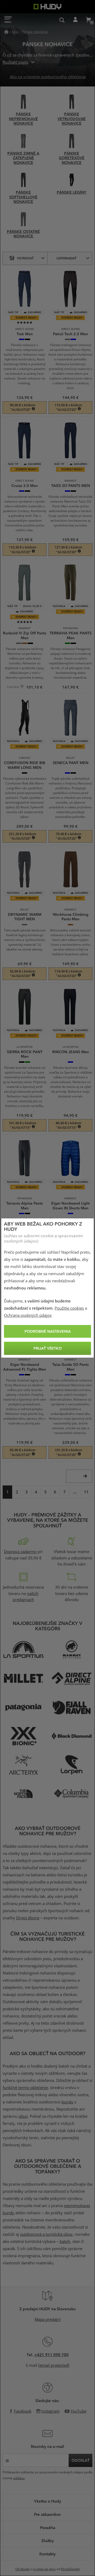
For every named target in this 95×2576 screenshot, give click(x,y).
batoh (65, 2242)
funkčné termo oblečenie (25, 2088)
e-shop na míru (45, 2569)
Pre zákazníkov (47, 2514)
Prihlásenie (75, 20)
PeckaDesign (70, 2569)
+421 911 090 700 (51, 2355)
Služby (48, 2540)
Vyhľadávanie (62, 20)
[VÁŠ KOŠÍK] (88, 20)
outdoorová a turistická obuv (46, 2234)
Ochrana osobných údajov (28, 1315)
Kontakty (47, 2554)
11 (86, 1492)
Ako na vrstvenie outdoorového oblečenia (48, 77)
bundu (67, 2102)
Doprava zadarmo (20, 1552)
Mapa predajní (48, 2320)
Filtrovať (25, 258)
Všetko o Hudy (48, 2501)
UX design (23, 2569)
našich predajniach (26, 1597)
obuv (23, 2116)
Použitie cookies (69, 1308)
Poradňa (48, 2527)
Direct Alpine (28, 1918)
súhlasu (19, 2478)
